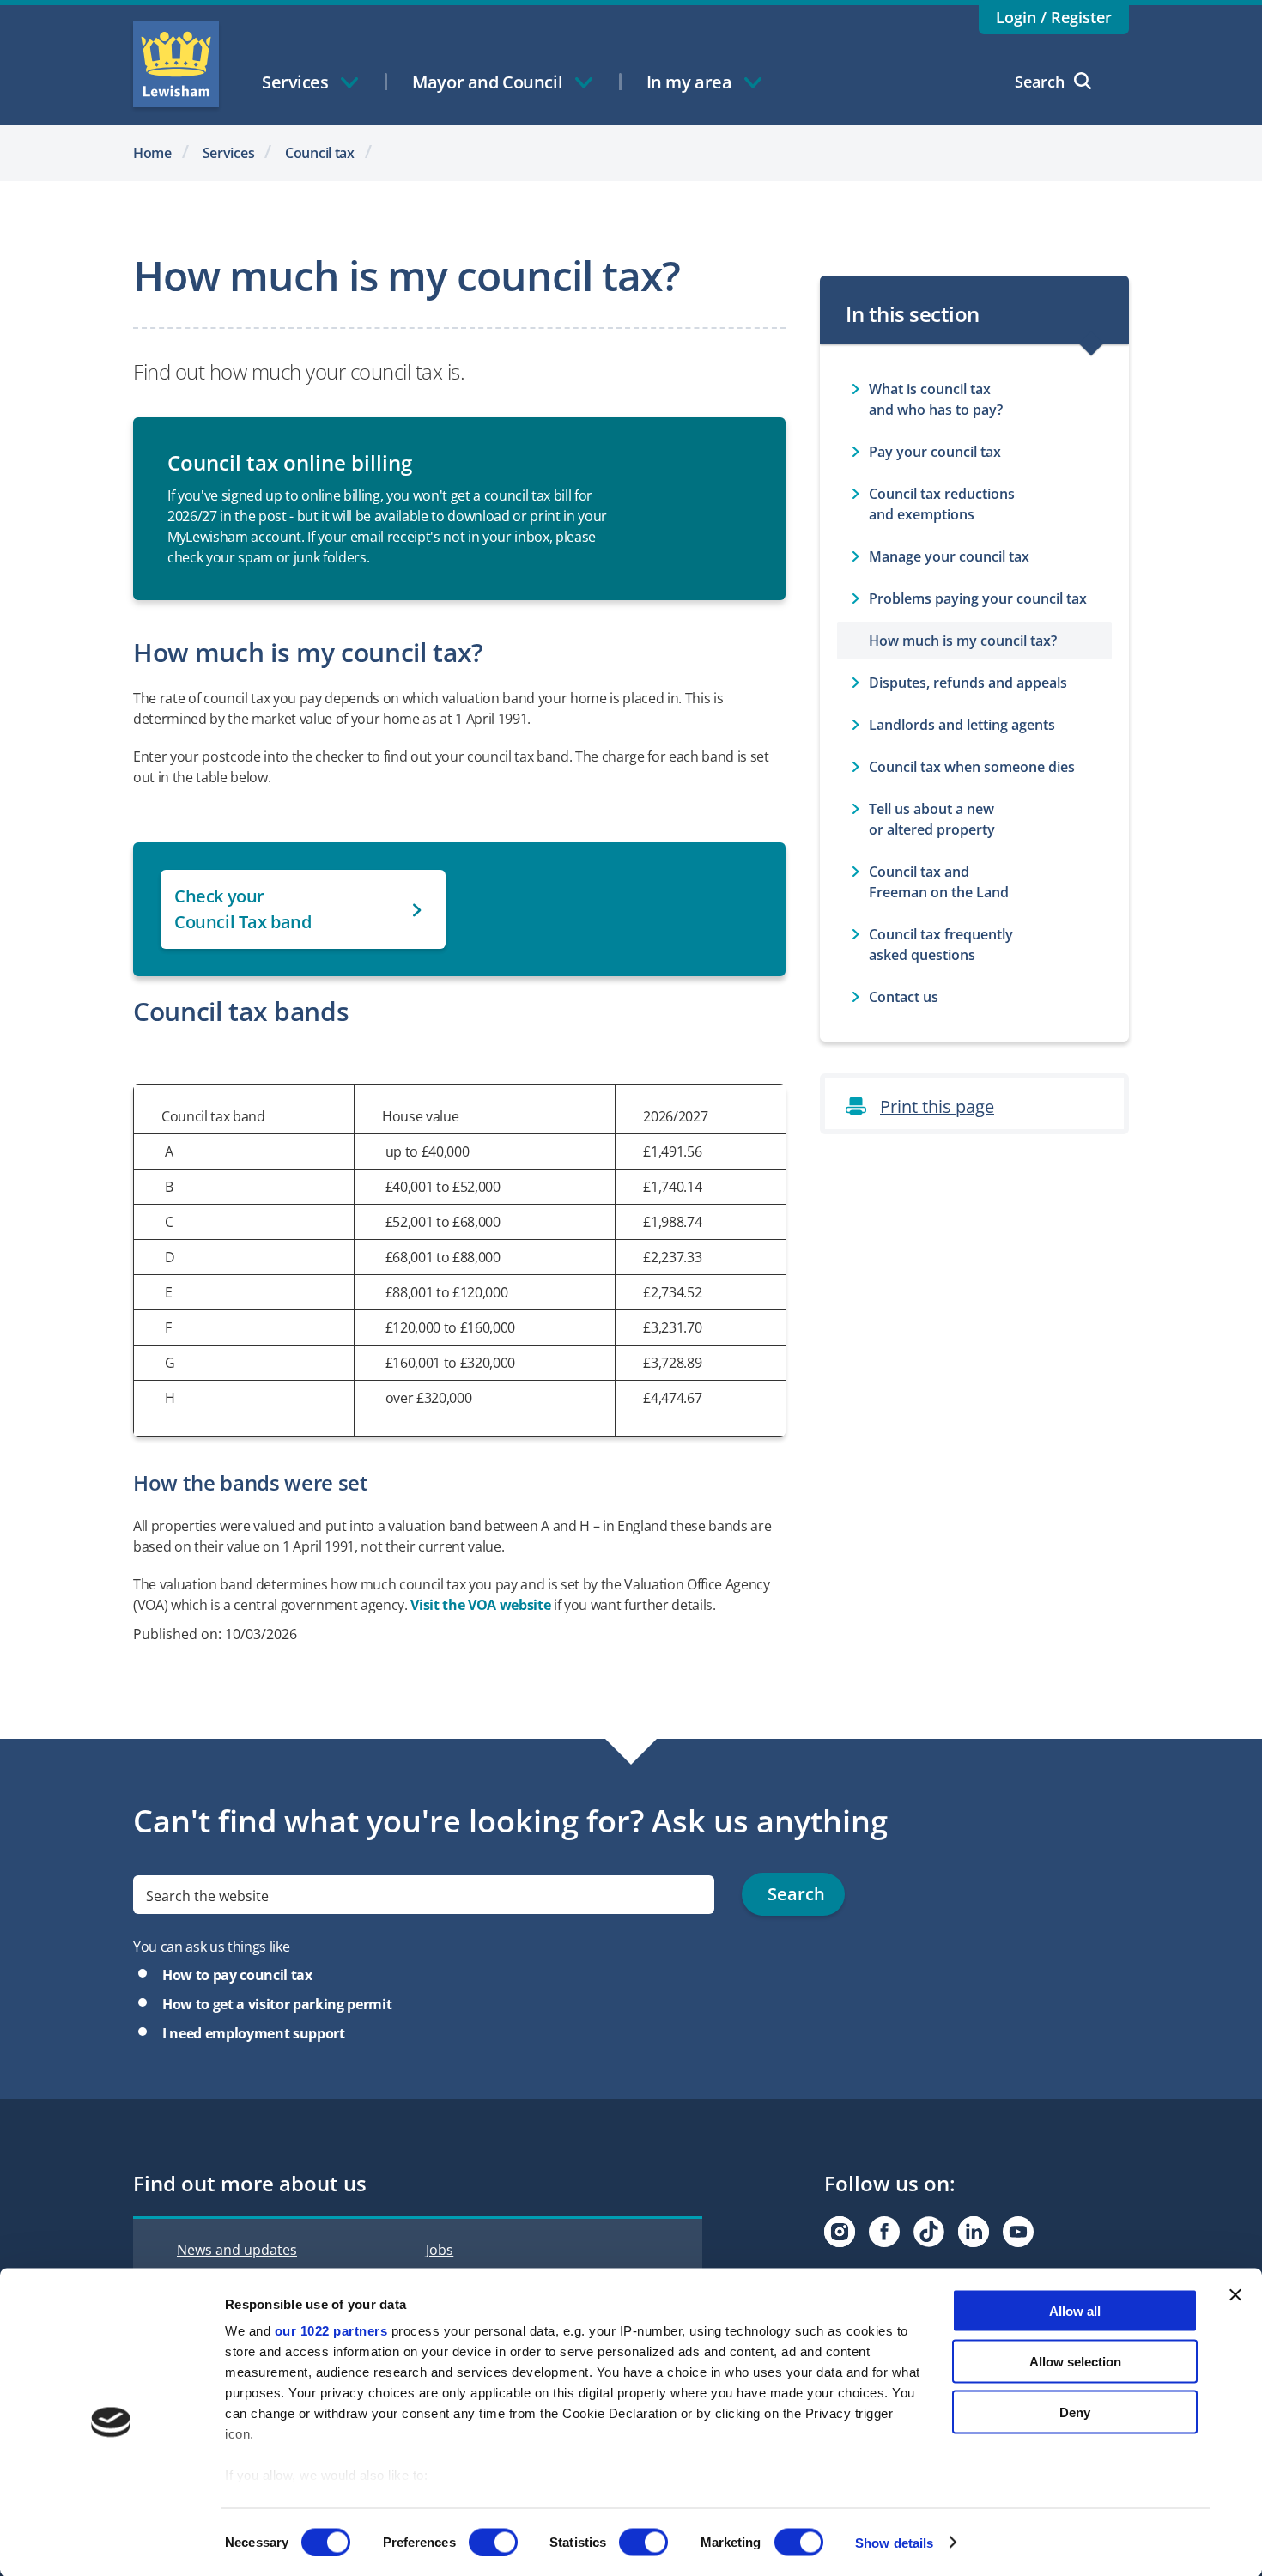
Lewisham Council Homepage (176, 64)
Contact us (904, 997)
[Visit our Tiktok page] (929, 2232)
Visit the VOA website (480, 1605)
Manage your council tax (949, 556)
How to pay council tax (237, 1975)
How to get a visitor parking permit (277, 2004)
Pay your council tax (935, 452)
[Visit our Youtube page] (1018, 2232)
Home (152, 153)
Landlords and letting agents (962, 725)
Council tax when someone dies (972, 767)
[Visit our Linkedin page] (974, 2232)
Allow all (1075, 2311)
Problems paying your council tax (978, 598)
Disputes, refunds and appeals (968, 683)
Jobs (440, 2250)
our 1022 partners (331, 2331)
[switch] (493, 2542)
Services (229, 153)
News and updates (237, 2250)
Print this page (937, 1106)
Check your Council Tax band (243, 909)
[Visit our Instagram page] (840, 2232)
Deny (1075, 2412)
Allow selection (1075, 2361)
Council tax (320, 153)
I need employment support (254, 2033)
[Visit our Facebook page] (884, 2232)
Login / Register (1054, 17)
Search (1040, 82)
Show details (894, 2542)
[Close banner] (1235, 2295)
